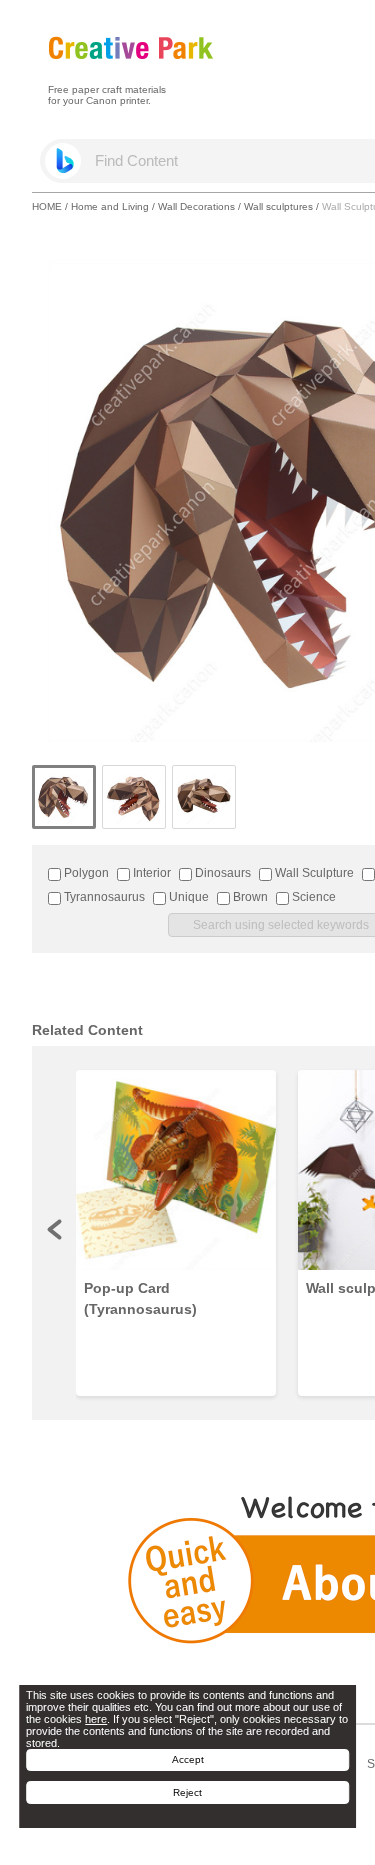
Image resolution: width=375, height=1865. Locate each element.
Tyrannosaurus (103, 897)
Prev (56, 1229)
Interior (150, 873)
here (96, 1719)
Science (312, 897)
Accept (188, 1759)
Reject (187, 1792)
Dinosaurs (221, 873)
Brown (249, 897)
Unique (187, 897)
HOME (47, 206)
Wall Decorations (196, 206)
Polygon (85, 873)
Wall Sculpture (313, 873)
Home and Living (110, 206)
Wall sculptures (278, 206)
